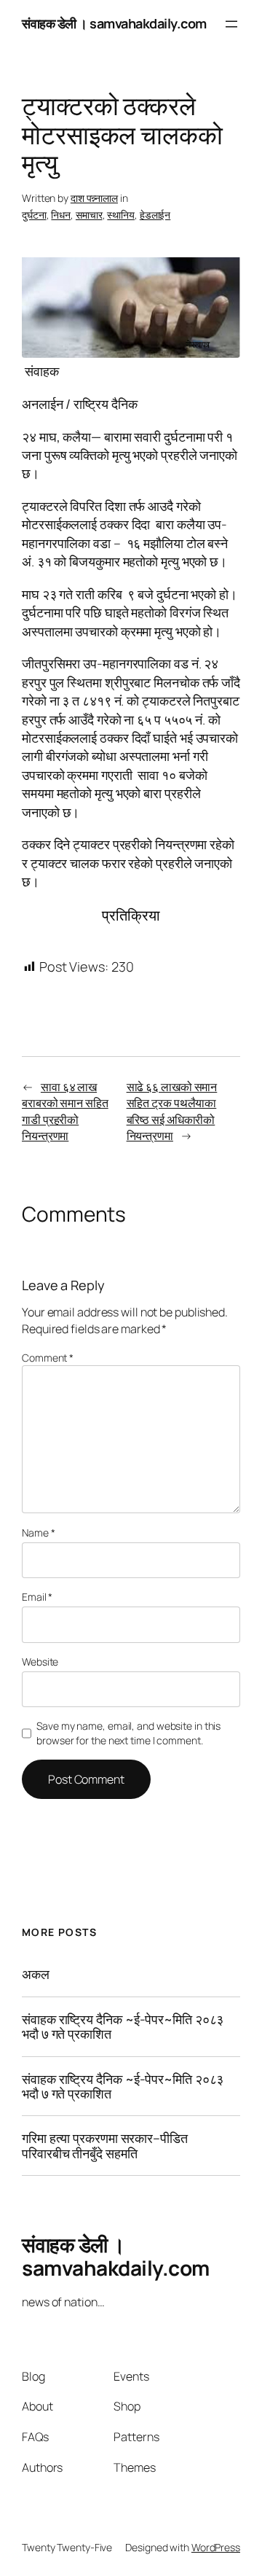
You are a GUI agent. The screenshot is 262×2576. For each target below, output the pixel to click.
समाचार (89, 215)
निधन (61, 215)
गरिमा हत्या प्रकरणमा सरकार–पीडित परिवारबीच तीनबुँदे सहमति (105, 2146)
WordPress (216, 2547)
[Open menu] (231, 24)
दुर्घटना (34, 215)
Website (40, 1662)
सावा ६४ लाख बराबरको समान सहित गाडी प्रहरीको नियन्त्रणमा (65, 1112)
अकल (36, 1974)
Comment (48, 1358)
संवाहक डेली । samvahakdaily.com (114, 23)
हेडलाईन (155, 215)
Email (37, 1597)
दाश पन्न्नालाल (94, 198)
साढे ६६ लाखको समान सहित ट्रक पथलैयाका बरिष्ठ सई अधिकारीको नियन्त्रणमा (172, 1112)
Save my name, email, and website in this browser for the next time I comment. (128, 1733)
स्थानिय (121, 215)
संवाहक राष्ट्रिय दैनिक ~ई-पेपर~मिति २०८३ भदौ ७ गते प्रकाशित (123, 2027)
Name (38, 1533)
